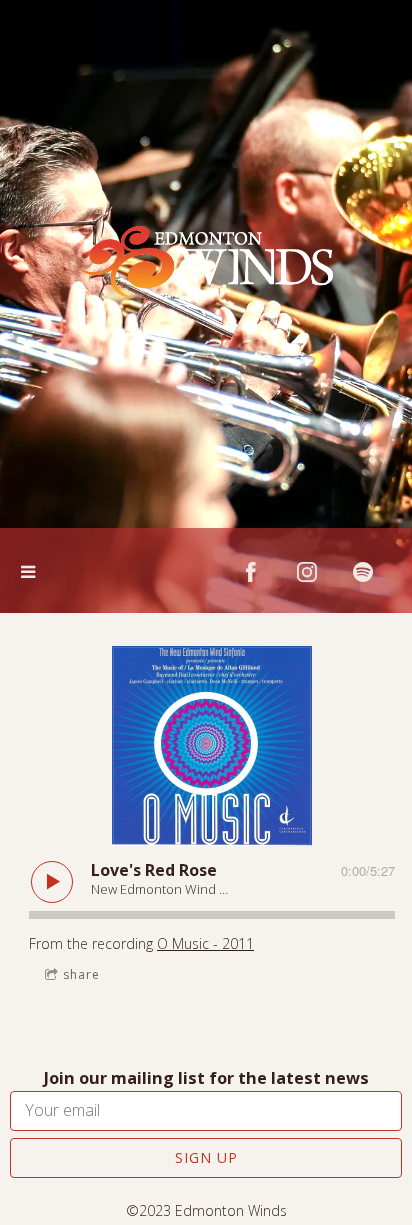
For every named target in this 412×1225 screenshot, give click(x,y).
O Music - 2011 (205, 943)
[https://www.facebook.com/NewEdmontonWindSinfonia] (251, 572)
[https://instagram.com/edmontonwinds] (307, 572)
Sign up (206, 1157)
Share (81, 974)
